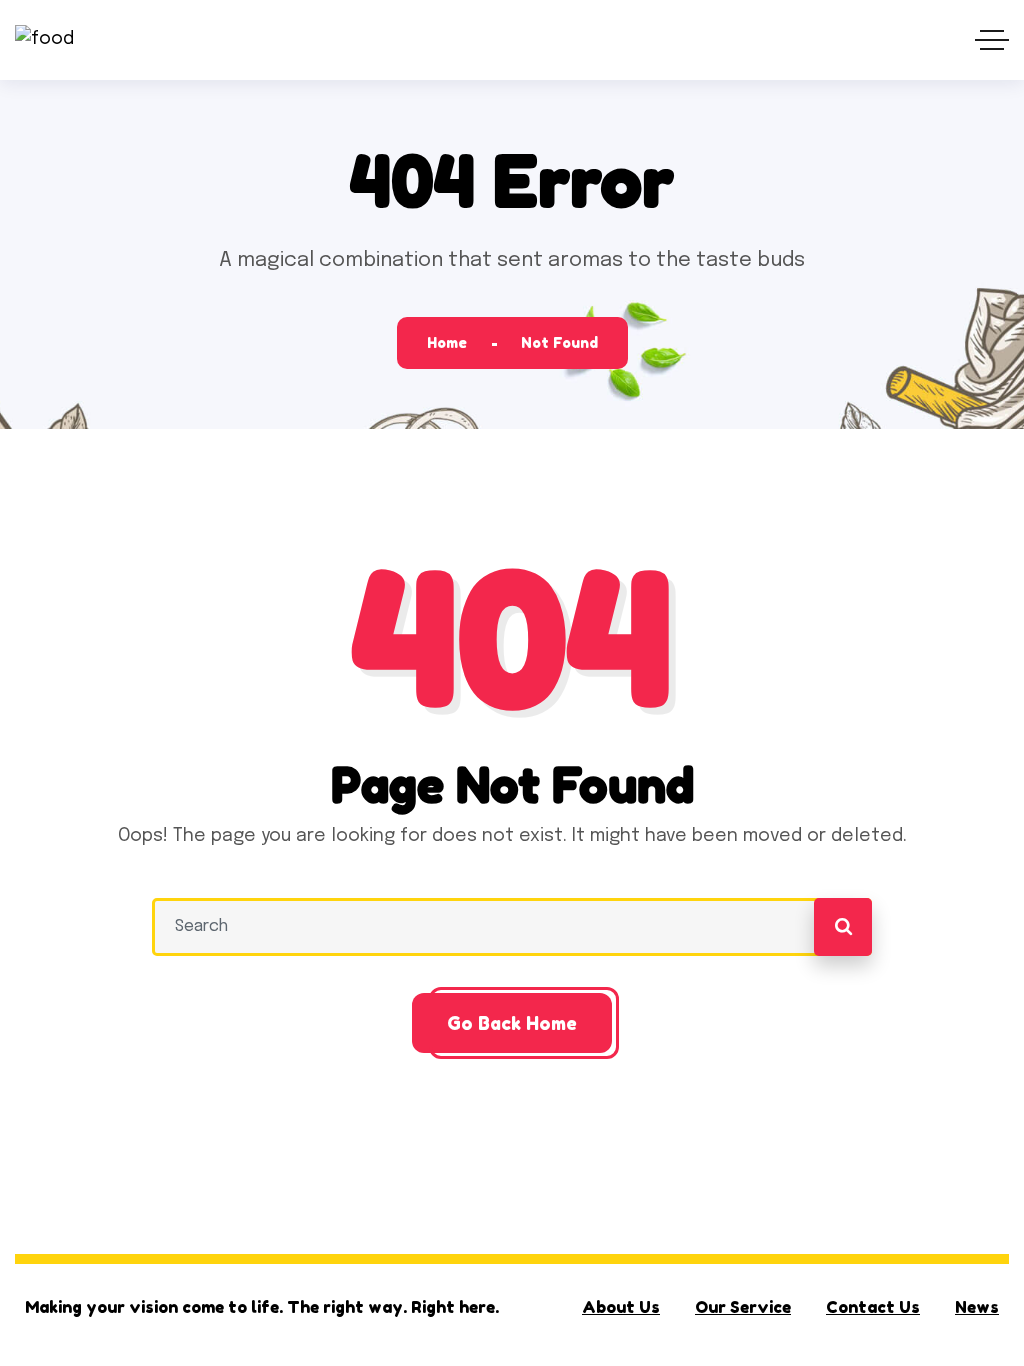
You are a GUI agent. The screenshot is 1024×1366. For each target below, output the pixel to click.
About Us (621, 1307)
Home (447, 342)
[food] (44, 40)
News (977, 1307)
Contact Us (873, 1307)
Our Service (743, 1307)
